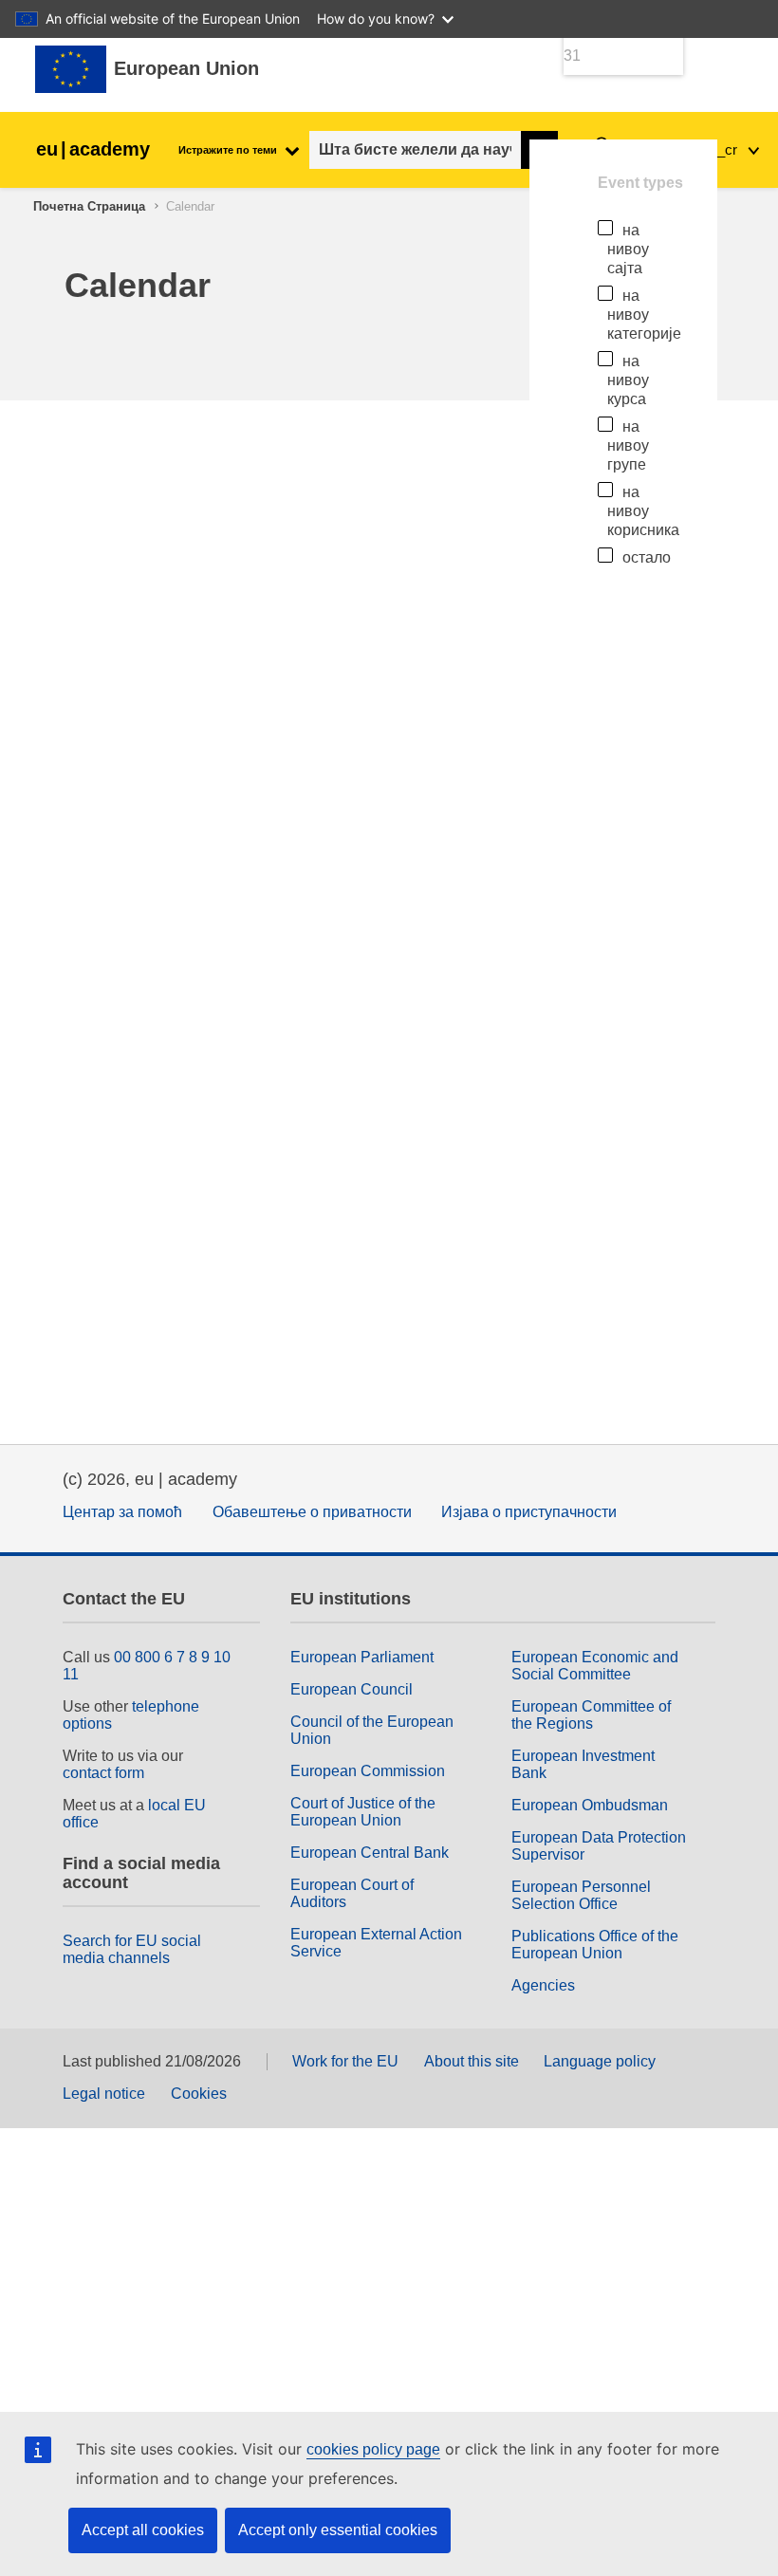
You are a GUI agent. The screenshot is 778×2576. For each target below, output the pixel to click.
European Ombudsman (590, 1805)
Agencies (543, 1985)
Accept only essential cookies (338, 2530)
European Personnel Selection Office (581, 1895)
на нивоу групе (628, 445)
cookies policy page (373, 2449)
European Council (352, 1689)
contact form (103, 1773)
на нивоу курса (628, 380)
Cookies (199, 2094)
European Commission (368, 1771)
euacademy (93, 149)
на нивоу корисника (643, 511)
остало (647, 557)
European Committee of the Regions (591, 1715)
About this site (472, 2061)
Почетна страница (89, 206)
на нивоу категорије (644, 315)
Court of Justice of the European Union (363, 1812)
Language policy (600, 2061)
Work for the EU (345, 2061)
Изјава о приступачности (529, 1512)
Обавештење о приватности (312, 1512)
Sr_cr (722, 149)
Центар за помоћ (122, 1512)
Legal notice (104, 2094)
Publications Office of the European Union (595, 1945)
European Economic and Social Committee (595, 1666)
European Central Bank (370, 1853)
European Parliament (362, 1657)
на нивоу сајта (628, 249)
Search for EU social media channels (132, 1949)
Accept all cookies (143, 2530)
